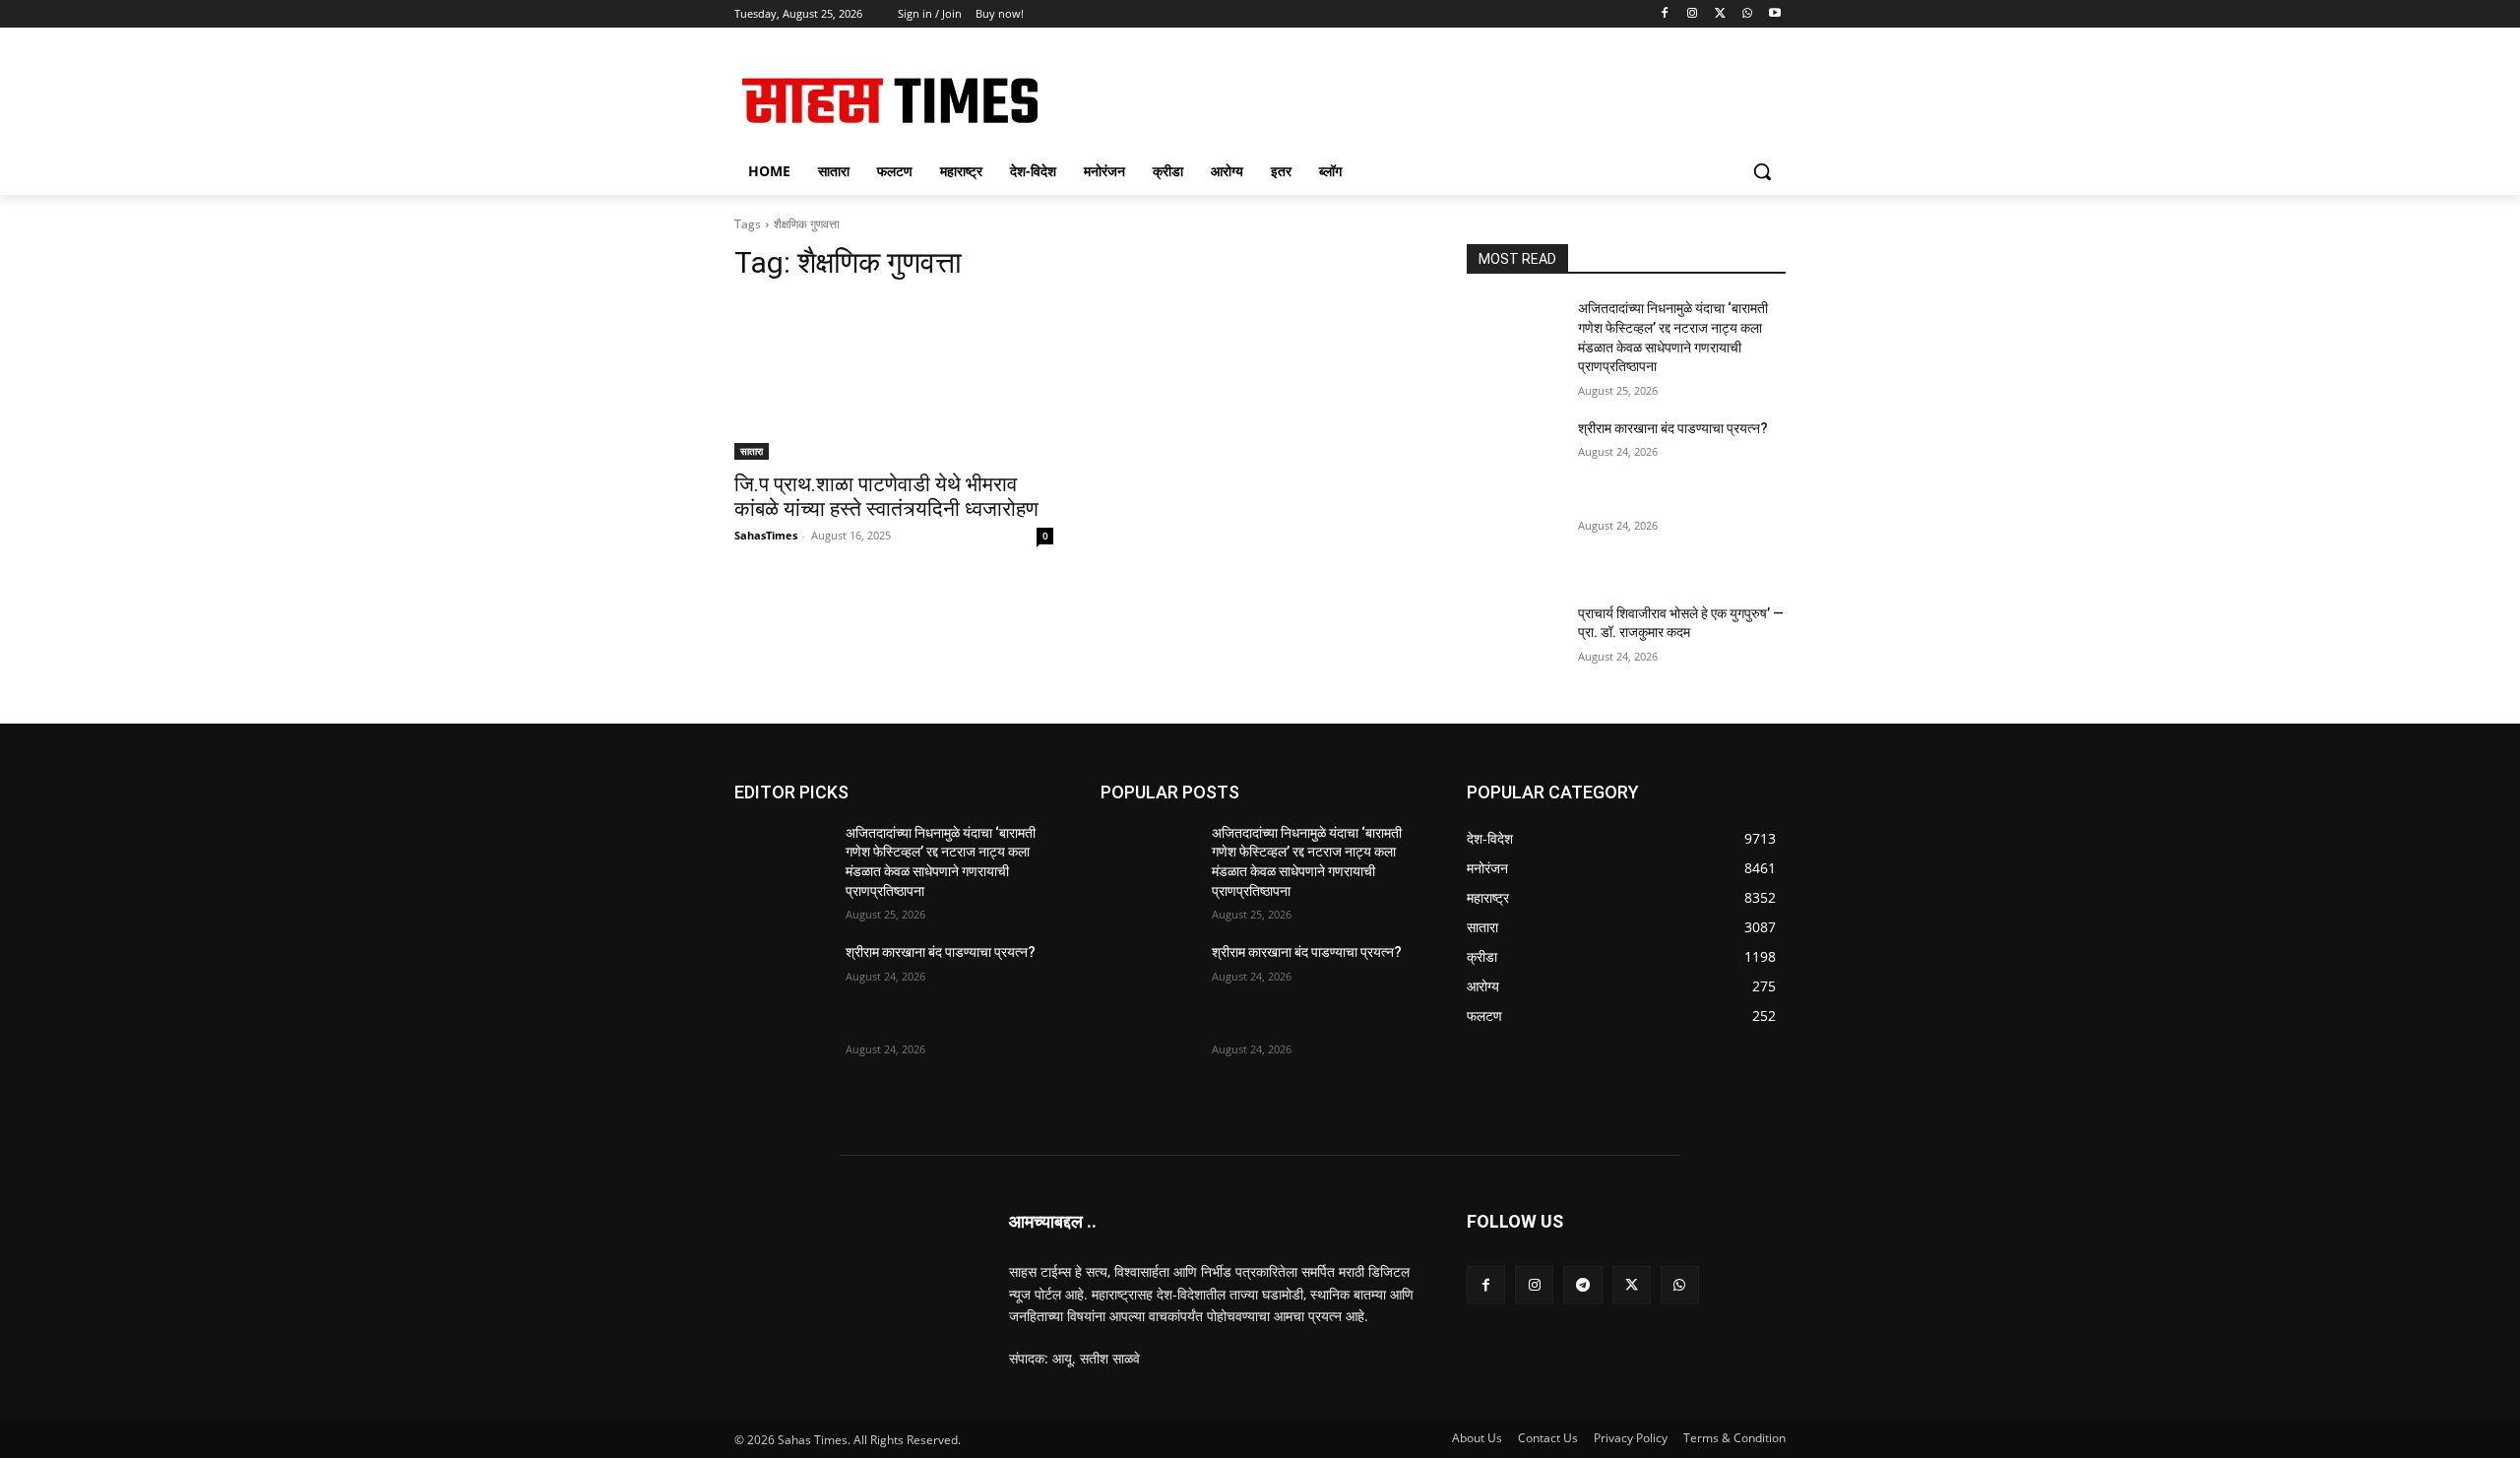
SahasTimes (766, 535)
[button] (1762, 171)
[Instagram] (1693, 14)
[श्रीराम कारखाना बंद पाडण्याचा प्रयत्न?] (1514, 453)
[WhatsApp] (1747, 14)
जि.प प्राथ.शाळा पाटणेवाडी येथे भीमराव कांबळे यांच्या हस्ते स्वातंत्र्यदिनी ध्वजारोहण (886, 497)
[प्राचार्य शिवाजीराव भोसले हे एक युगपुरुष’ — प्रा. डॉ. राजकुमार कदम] (1514, 638)
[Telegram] (1582, 1285)
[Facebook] (1665, 14)
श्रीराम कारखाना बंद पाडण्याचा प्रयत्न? (1673, 428)
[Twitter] (1720, 14)
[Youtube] (1774, 14)
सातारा (752, 451)
